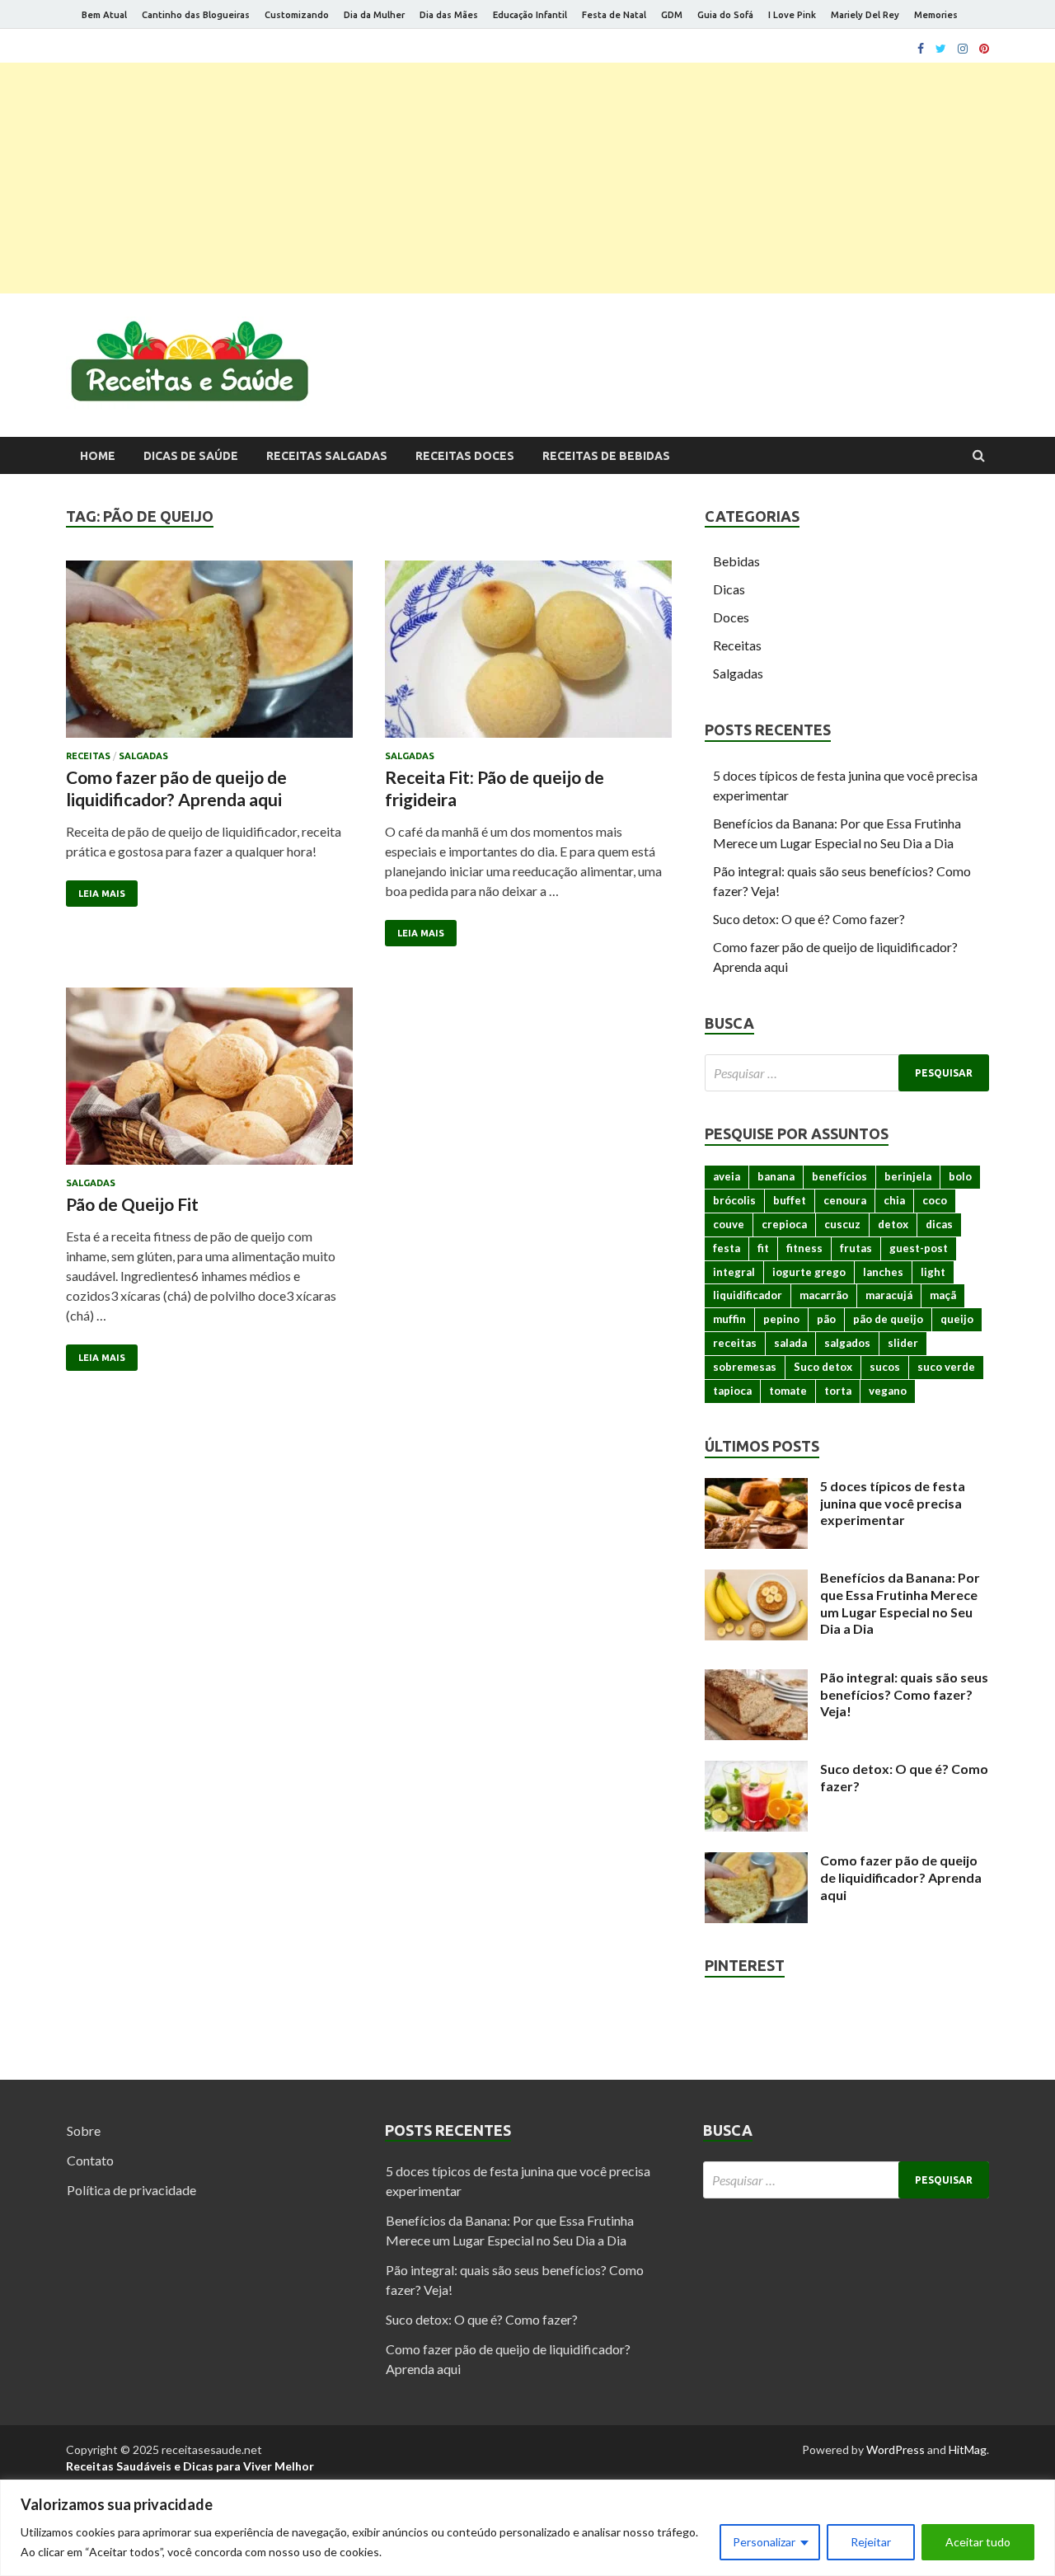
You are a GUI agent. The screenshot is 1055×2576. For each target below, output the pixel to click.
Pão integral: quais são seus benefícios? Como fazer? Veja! (904, 1694)
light (933, 1272)
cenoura (845, 1200)
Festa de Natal (614, 15)
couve (729, 1224)
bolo (960, 1176)
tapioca (732, 1391)
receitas (735, 1343)
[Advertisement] (527, 178)
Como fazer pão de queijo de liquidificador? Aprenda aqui (901, 1877)
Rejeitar (871, 2542)
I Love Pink (792, 15)
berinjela (908, 1176)
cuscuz (842, 1224)
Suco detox (823, 1367)
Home (98, 456)
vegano (888, 1391)
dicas (939, 1224)
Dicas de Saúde (191, 456)
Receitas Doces (465, 456)
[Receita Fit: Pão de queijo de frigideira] (528, 656)
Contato (90, 2160)
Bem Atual (104, 15)
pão (826, 1319)
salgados (847, 1343)
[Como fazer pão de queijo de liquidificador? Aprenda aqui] (209, 656)
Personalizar (764, 2542)
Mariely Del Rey (865, 15)
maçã (943, 1295)
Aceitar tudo (978, 2542)
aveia (727, 1176)
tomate (788, 1391)
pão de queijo (888, 1319)
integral (734, 1272)
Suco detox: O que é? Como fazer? (809, 919)
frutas (856, 1248)
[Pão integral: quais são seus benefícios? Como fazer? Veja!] (756, 1679)
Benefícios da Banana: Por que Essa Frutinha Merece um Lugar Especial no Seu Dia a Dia (900, 1603)
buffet (790, 1200)
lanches (883, 1272)
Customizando (297, 15)
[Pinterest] (984, 49)
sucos (885, 1367)
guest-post (919, 1248)
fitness (804, 1248)
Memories (936, 15)
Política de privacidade (131, 2190)
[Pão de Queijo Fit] (209, 1083)
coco (935, 1200)
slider (903, 1343)
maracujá (889, 1295)
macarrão (824, 1295)
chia (894, 1200)
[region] (527, 2528)
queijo (957, 1319)
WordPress (896, 2449)
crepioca (784, 1224)
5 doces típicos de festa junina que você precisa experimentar (893, 1503)
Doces (731, 617)
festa (727, 1248)
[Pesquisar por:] (847, 1073)
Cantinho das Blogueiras (196, 15)
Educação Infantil (530, 15)
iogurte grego (809, 1272)
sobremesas (745, 1367)
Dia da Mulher (374, 15)
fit (763, 1248)
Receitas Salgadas (327, 456)
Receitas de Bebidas (606, 456)
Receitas (88, 756)
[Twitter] (941, 49)
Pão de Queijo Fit (132, 1204)
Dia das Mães (449, 15)
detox (893, 1224)
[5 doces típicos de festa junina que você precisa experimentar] (756, 1487)
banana (776, 1176)
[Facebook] (921, 49)
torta (838, 1391)
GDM (672, 15)
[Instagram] (963, 49)
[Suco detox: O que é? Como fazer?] (756, 1770)
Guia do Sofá (725, 15)
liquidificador (748, 1295)
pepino (781, 1319)
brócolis (734, 1200)
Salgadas (143, 756)
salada (790, 1343)
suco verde (946, 1367)
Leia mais (102, 894)
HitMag (968, 2449)
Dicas (729, 589)
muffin (729, 1319)
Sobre (84, 2130)
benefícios (839, 1176)
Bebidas (736, 561)
